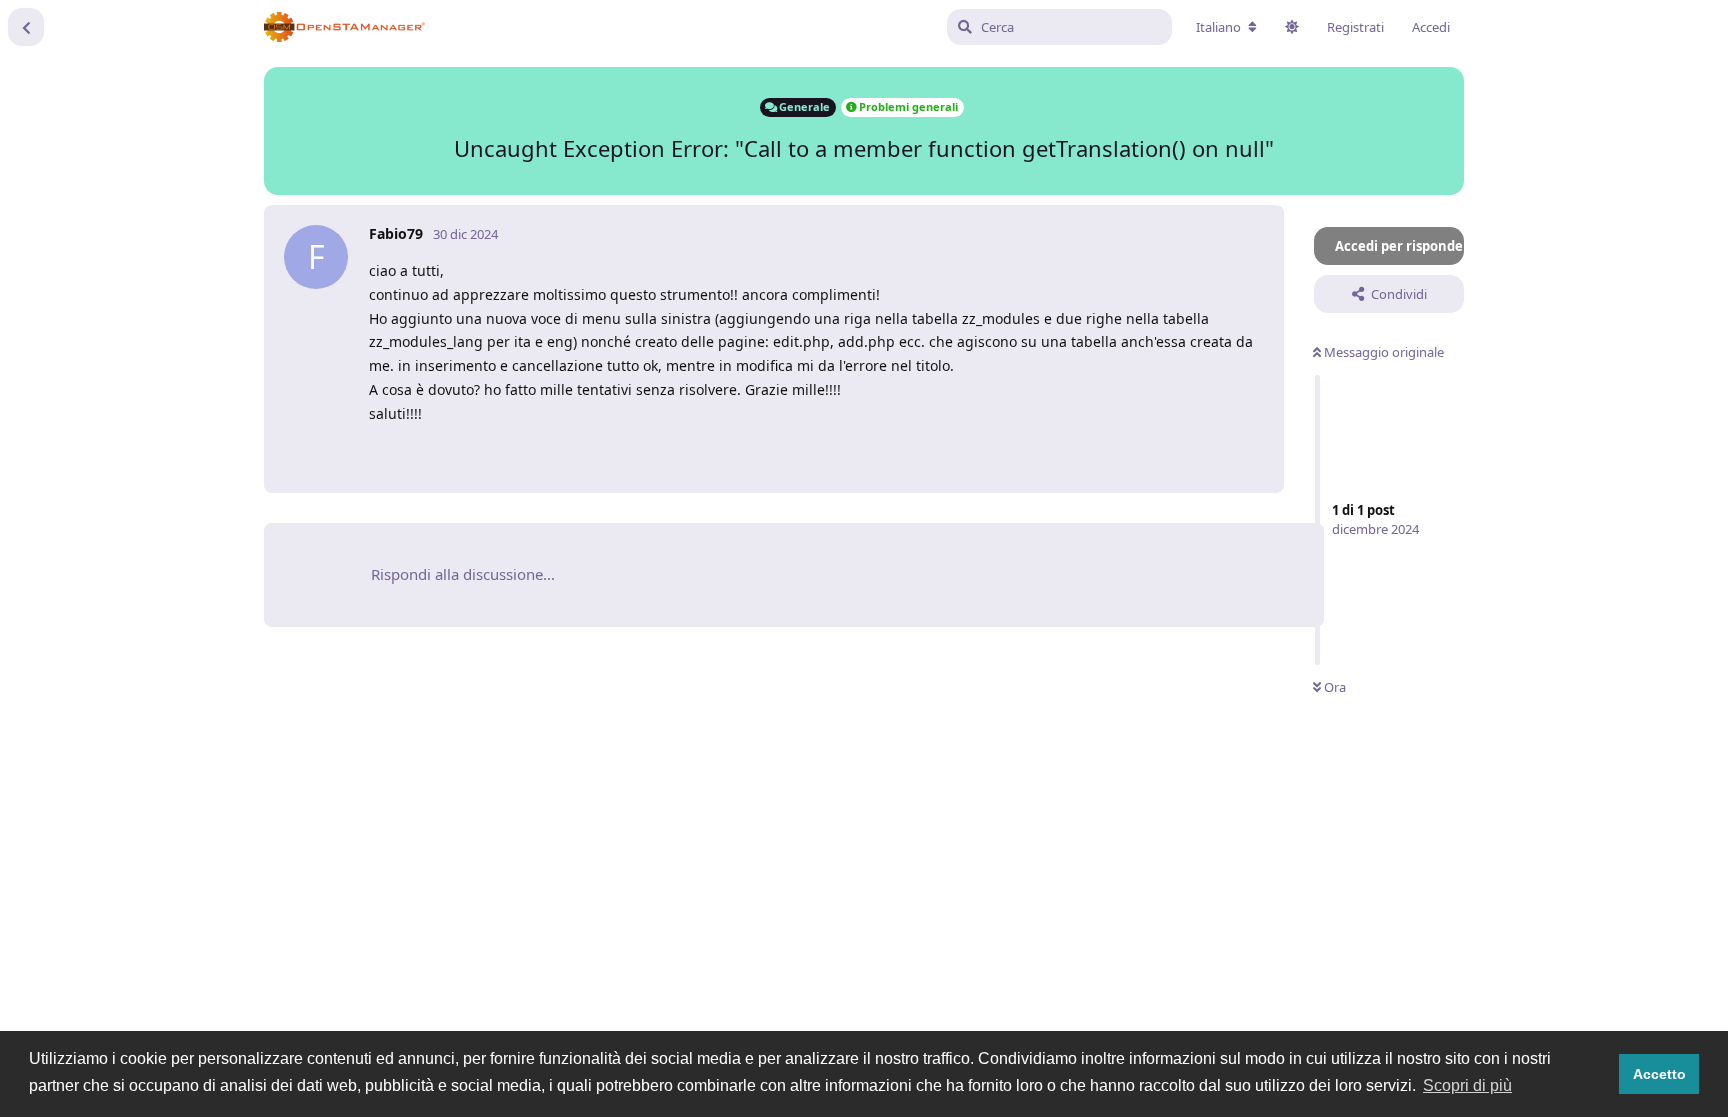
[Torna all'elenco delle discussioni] (26, 27)
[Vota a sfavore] (1171, 454)
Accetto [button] (1659, 1074)
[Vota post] (1128, 454)
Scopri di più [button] (1467, 1085)
